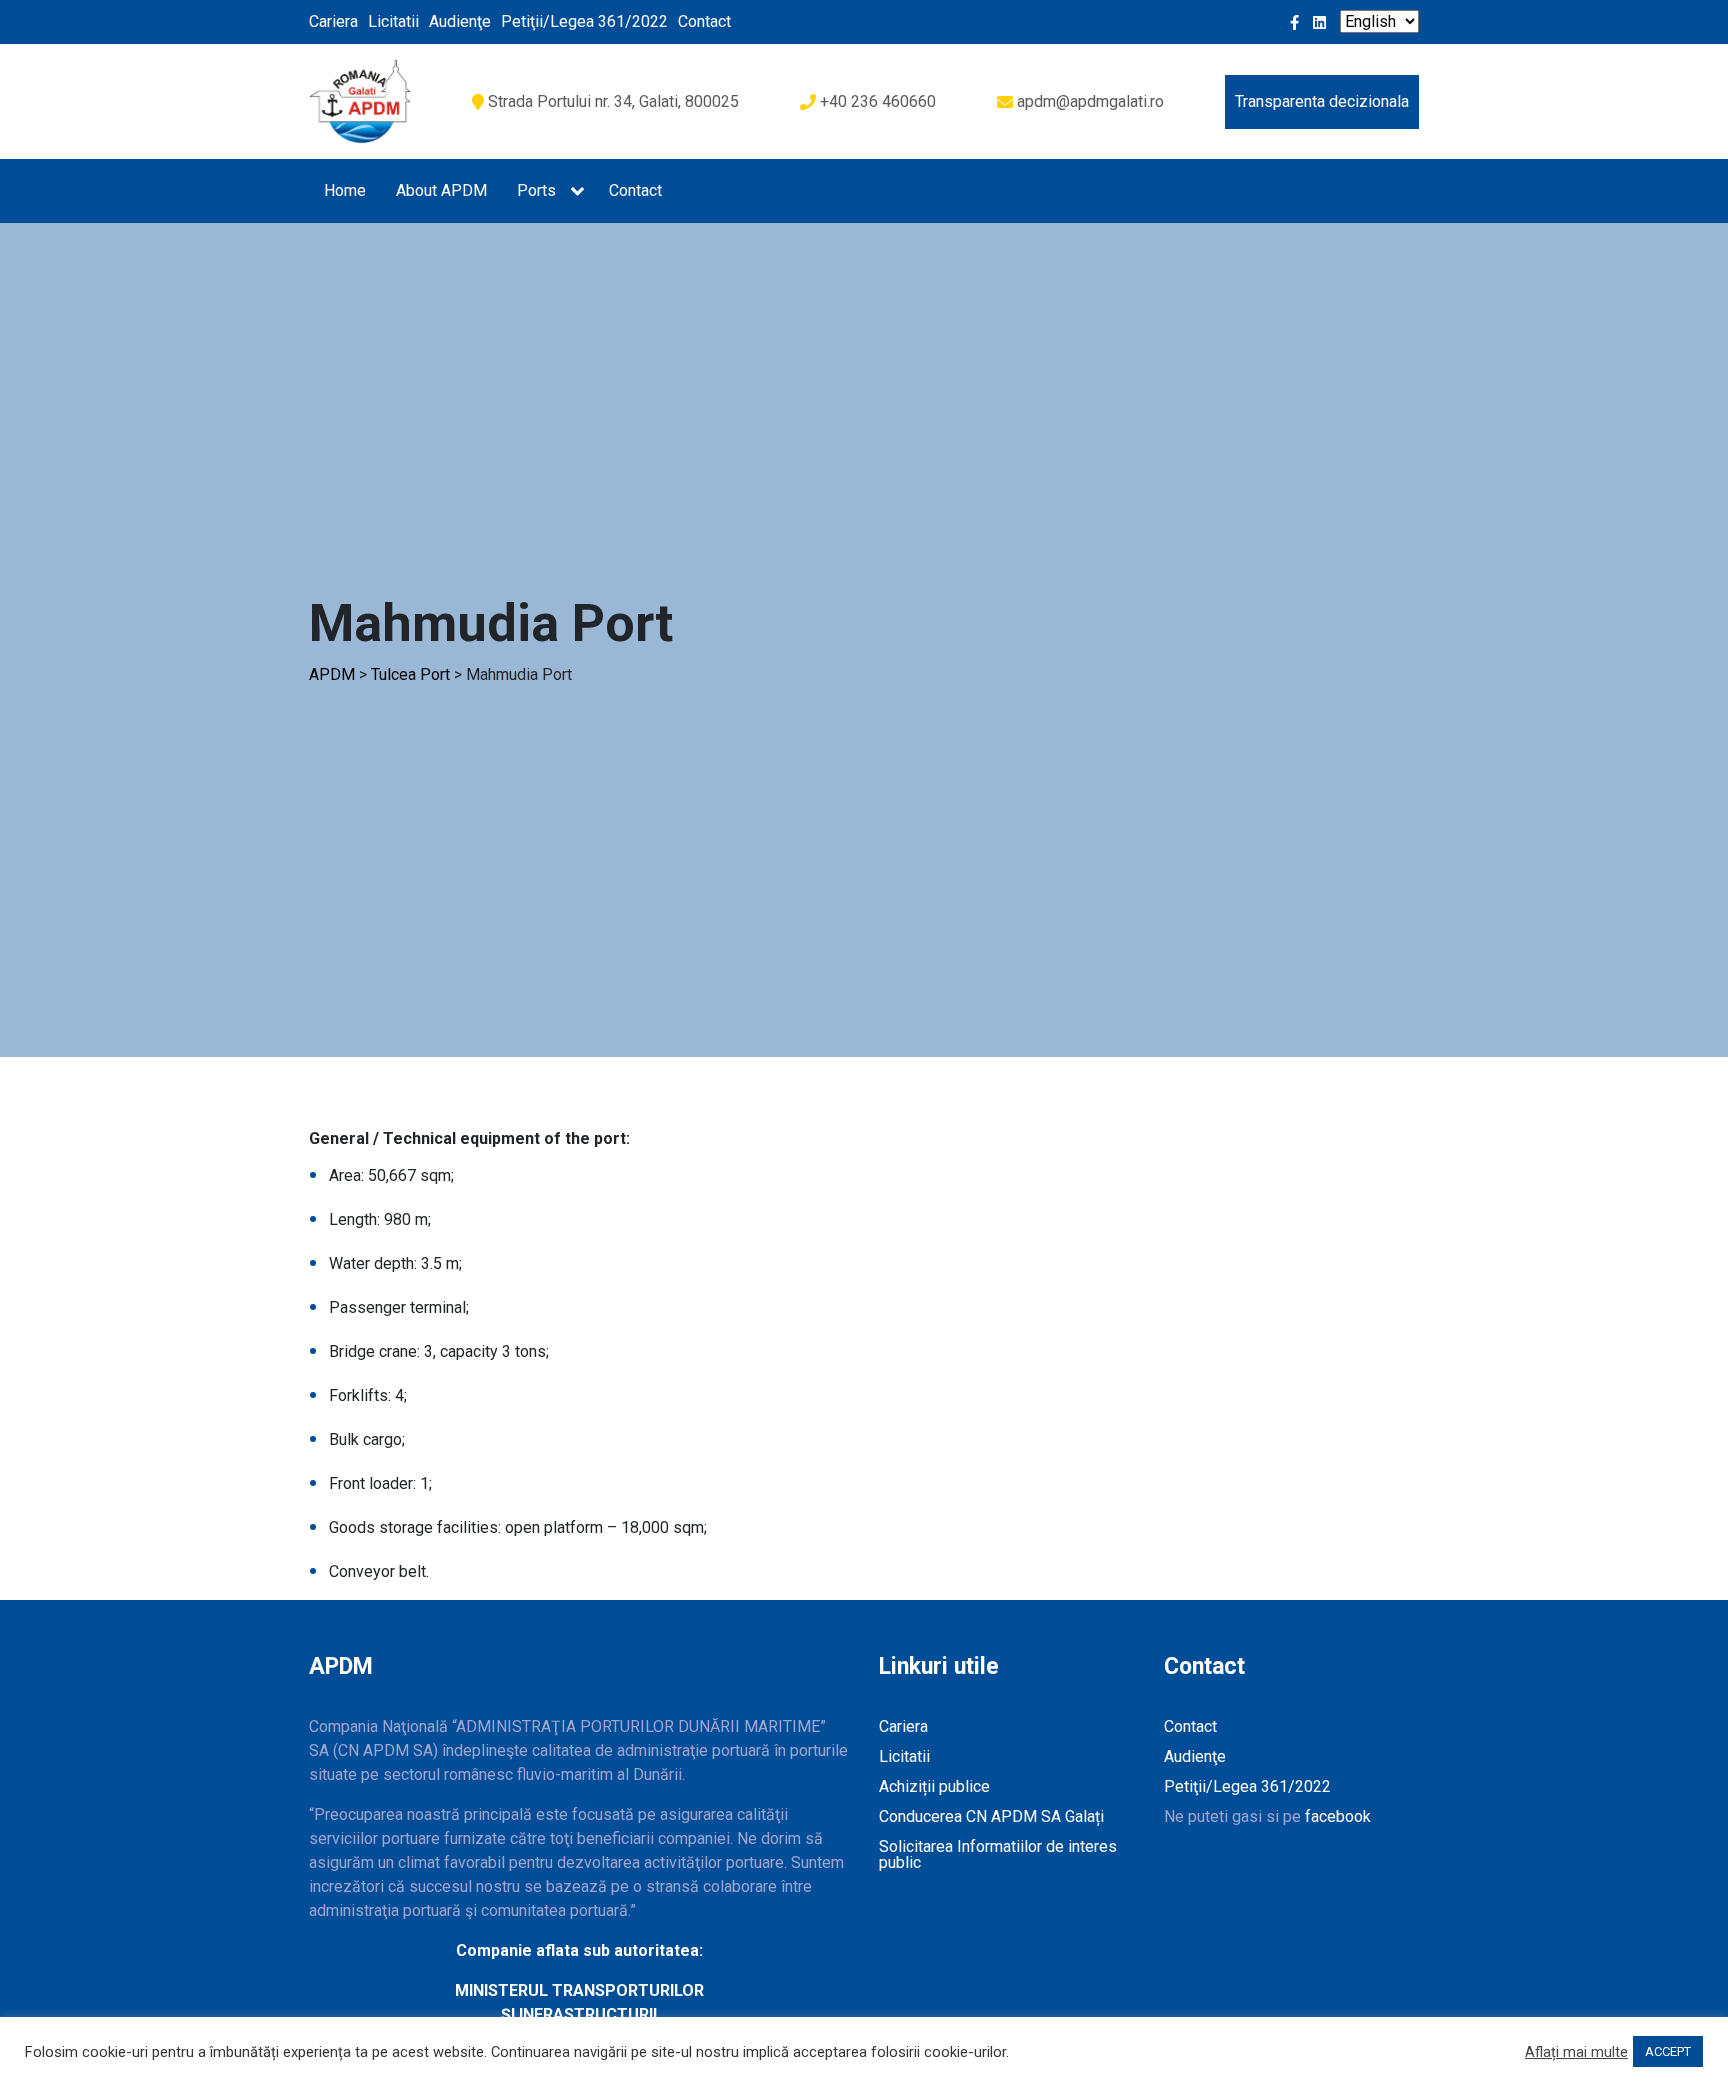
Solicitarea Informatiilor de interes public (998, 1854)
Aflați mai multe (1576, 2052)
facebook (1338, 1816)
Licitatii (393, 21)
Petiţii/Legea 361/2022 (584, 21)
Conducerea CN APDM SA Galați (991, 1816)
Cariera (333, 21)
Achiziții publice (934, 1786)
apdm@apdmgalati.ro (1090, 101)
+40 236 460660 (878, 101)
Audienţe (460, 21)
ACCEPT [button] (1668, 2051)
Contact (704, 21)
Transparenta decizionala (1322, 101)
